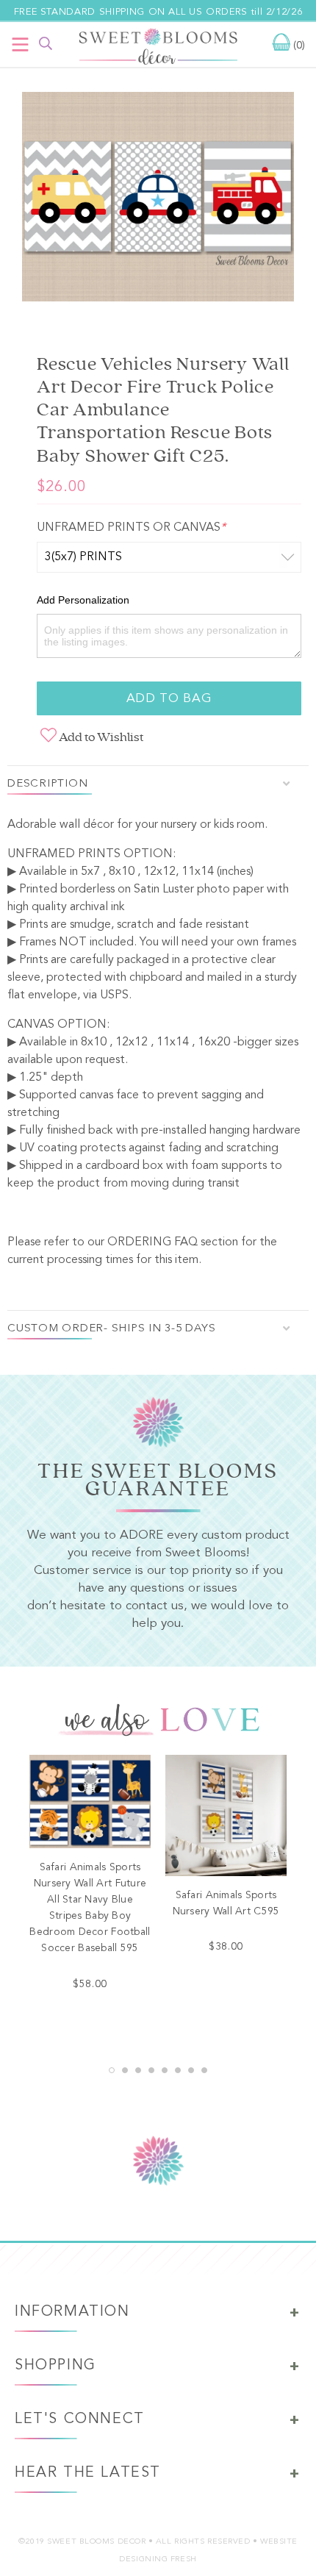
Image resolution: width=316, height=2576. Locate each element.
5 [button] (165, 2070)
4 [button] (151, 2070)
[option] (158, 200)
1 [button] (112, 2070)
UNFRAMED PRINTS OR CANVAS (131, 528)
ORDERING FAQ (152, 1242)
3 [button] (138, 2070)
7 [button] (191, 2070)
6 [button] (178, 2070)
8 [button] (204, 2070)
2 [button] (125, 2070)
